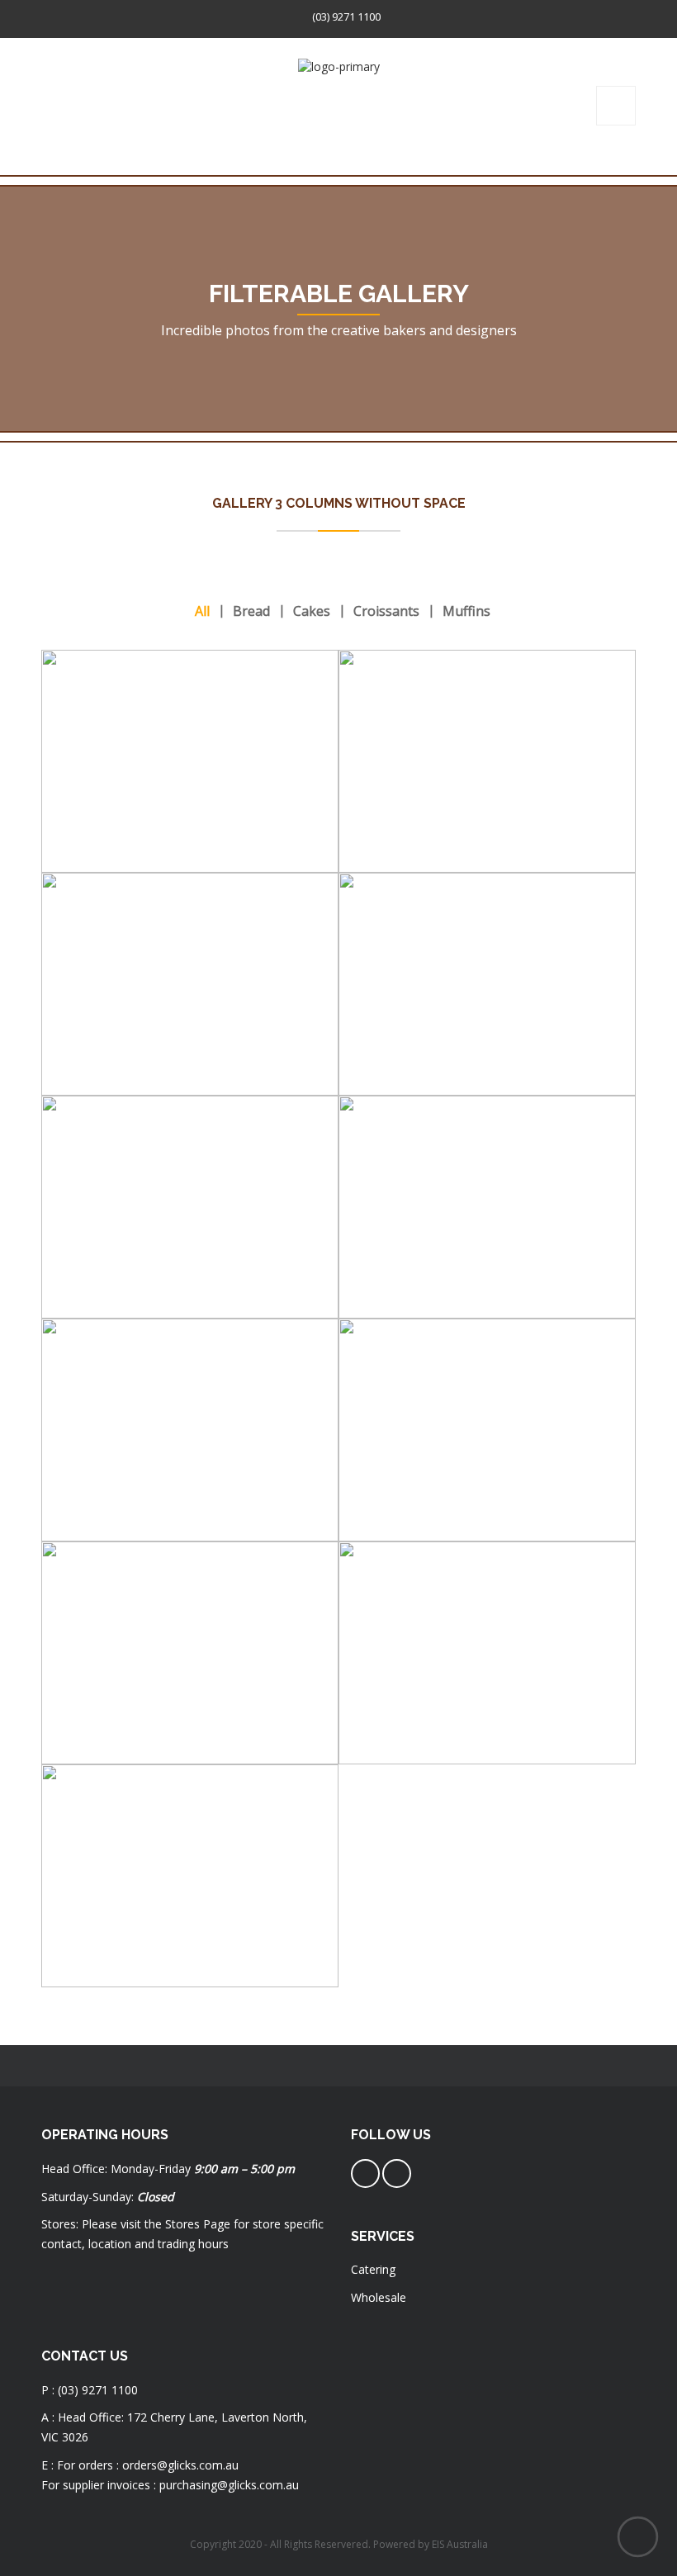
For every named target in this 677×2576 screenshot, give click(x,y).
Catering (373, 2269)
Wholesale (379, 2297)
